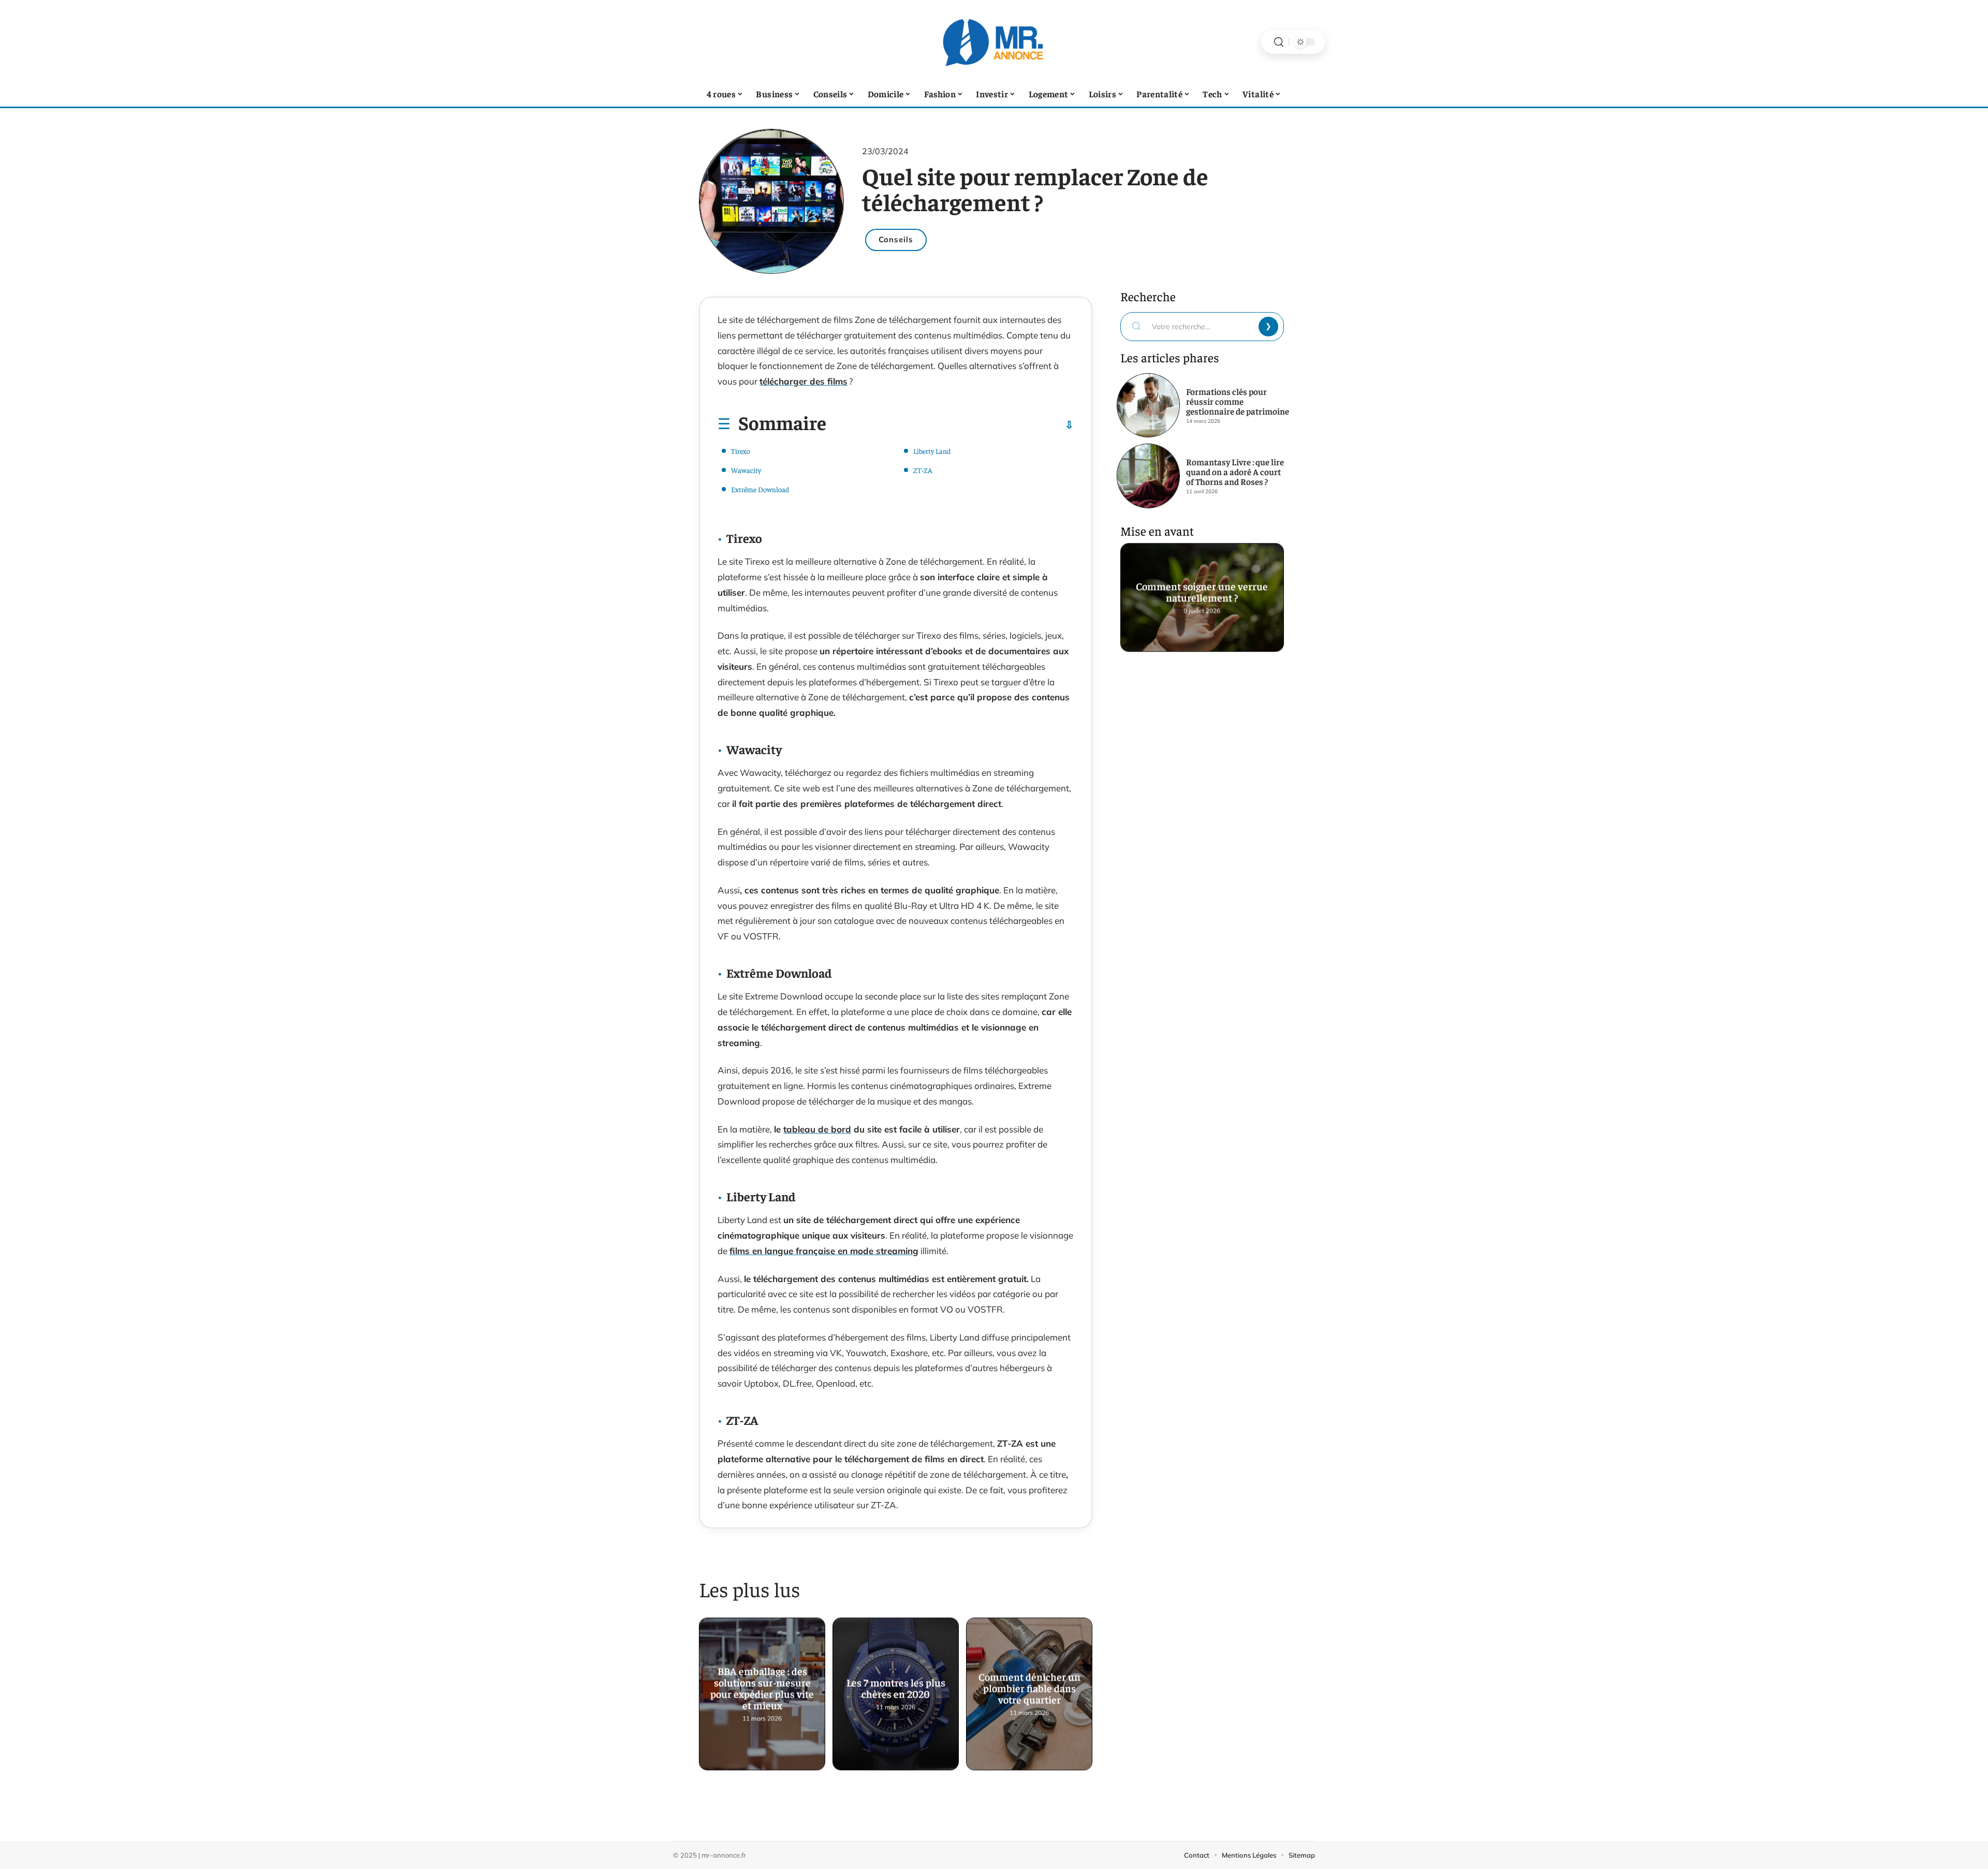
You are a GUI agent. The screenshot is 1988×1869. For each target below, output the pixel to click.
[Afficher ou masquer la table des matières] (950, 425)
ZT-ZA (923, 470)
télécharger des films (803, 381)
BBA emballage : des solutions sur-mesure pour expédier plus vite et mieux (762, 1689)
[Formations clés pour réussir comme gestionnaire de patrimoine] (1148, 405)
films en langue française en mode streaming (824, 1251)
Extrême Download (760, 489)
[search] (1279, 42)
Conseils (896, 239)
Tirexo (741, 451)
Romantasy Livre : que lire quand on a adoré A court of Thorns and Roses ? (1235, 472)
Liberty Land (932, 451)
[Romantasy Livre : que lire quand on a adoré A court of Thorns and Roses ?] (1148, 476)
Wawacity (746, 470)
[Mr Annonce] (994, 42)
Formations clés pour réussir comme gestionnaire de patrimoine (1238, 401)
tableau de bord (817, 1129)
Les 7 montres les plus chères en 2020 (896, 1689)
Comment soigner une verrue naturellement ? (1202, 592)
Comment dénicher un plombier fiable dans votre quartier (1029, 1689)
